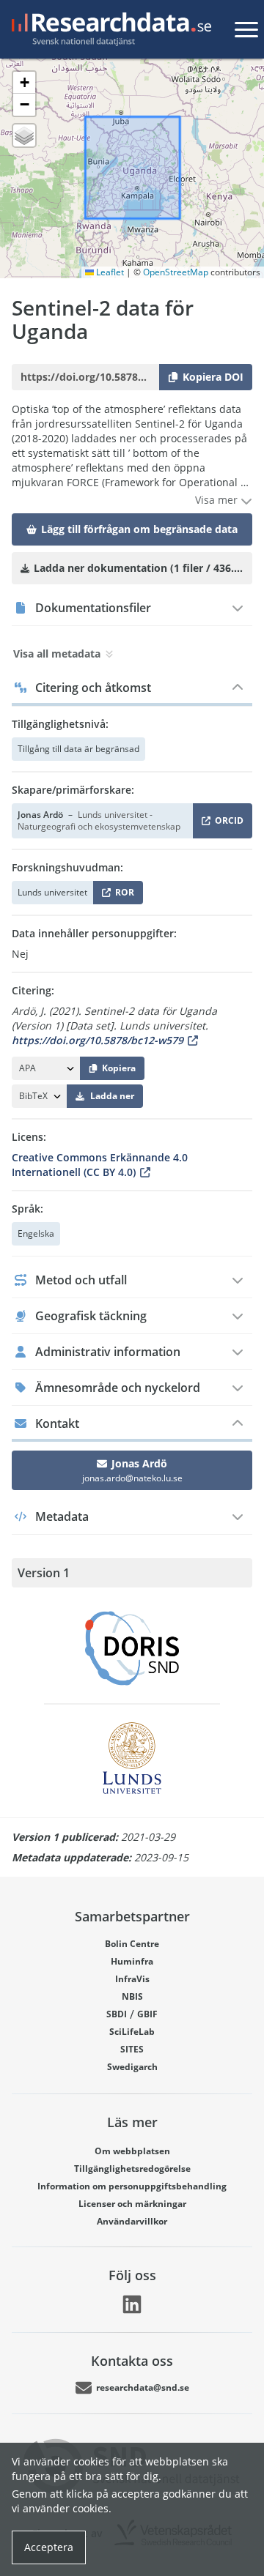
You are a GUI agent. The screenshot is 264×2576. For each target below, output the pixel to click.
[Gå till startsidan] (109, 29)
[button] (24, 83)
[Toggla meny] (246, 29)
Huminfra (132, 1961)
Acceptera (49, 2547)
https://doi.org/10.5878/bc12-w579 (98, 1040)
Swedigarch (132, 2067)
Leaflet (109, 272)
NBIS (132, 1996)
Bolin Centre (132, 1944)
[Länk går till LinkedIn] (132, 2304)
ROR (122, 895)
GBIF (147, 2014)
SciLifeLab (132, 2032)
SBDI (117, 2014)
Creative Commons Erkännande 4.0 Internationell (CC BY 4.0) (100, 1165)
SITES (132, 2049)
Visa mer (218, 500)
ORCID (227, 823)
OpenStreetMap (176, 272)
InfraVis (132, 1979)
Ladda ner (112, 1096)
